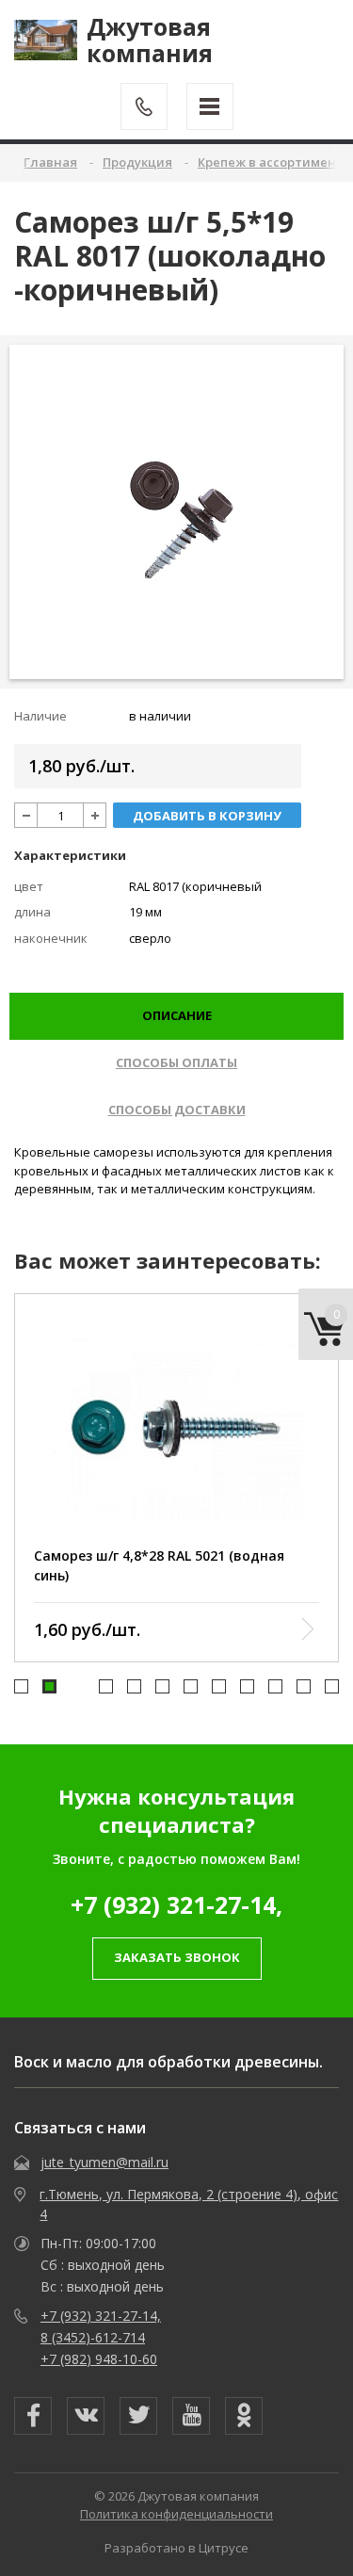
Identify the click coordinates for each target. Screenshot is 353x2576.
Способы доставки (177, 1110)
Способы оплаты (176, 1062)
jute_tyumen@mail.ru (104, 2162)
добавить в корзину (207, 816)
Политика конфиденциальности (176, 2514)
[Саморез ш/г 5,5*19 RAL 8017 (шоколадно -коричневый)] (177, 511)
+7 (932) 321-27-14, (176, 1904)
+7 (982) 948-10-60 (99, 2359)
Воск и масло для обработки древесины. (168, 2062)
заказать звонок (177, 1957)
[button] (21, 1686)
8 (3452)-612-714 (93, 2337)
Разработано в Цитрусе (176, 2548)
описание (177, 1015)
